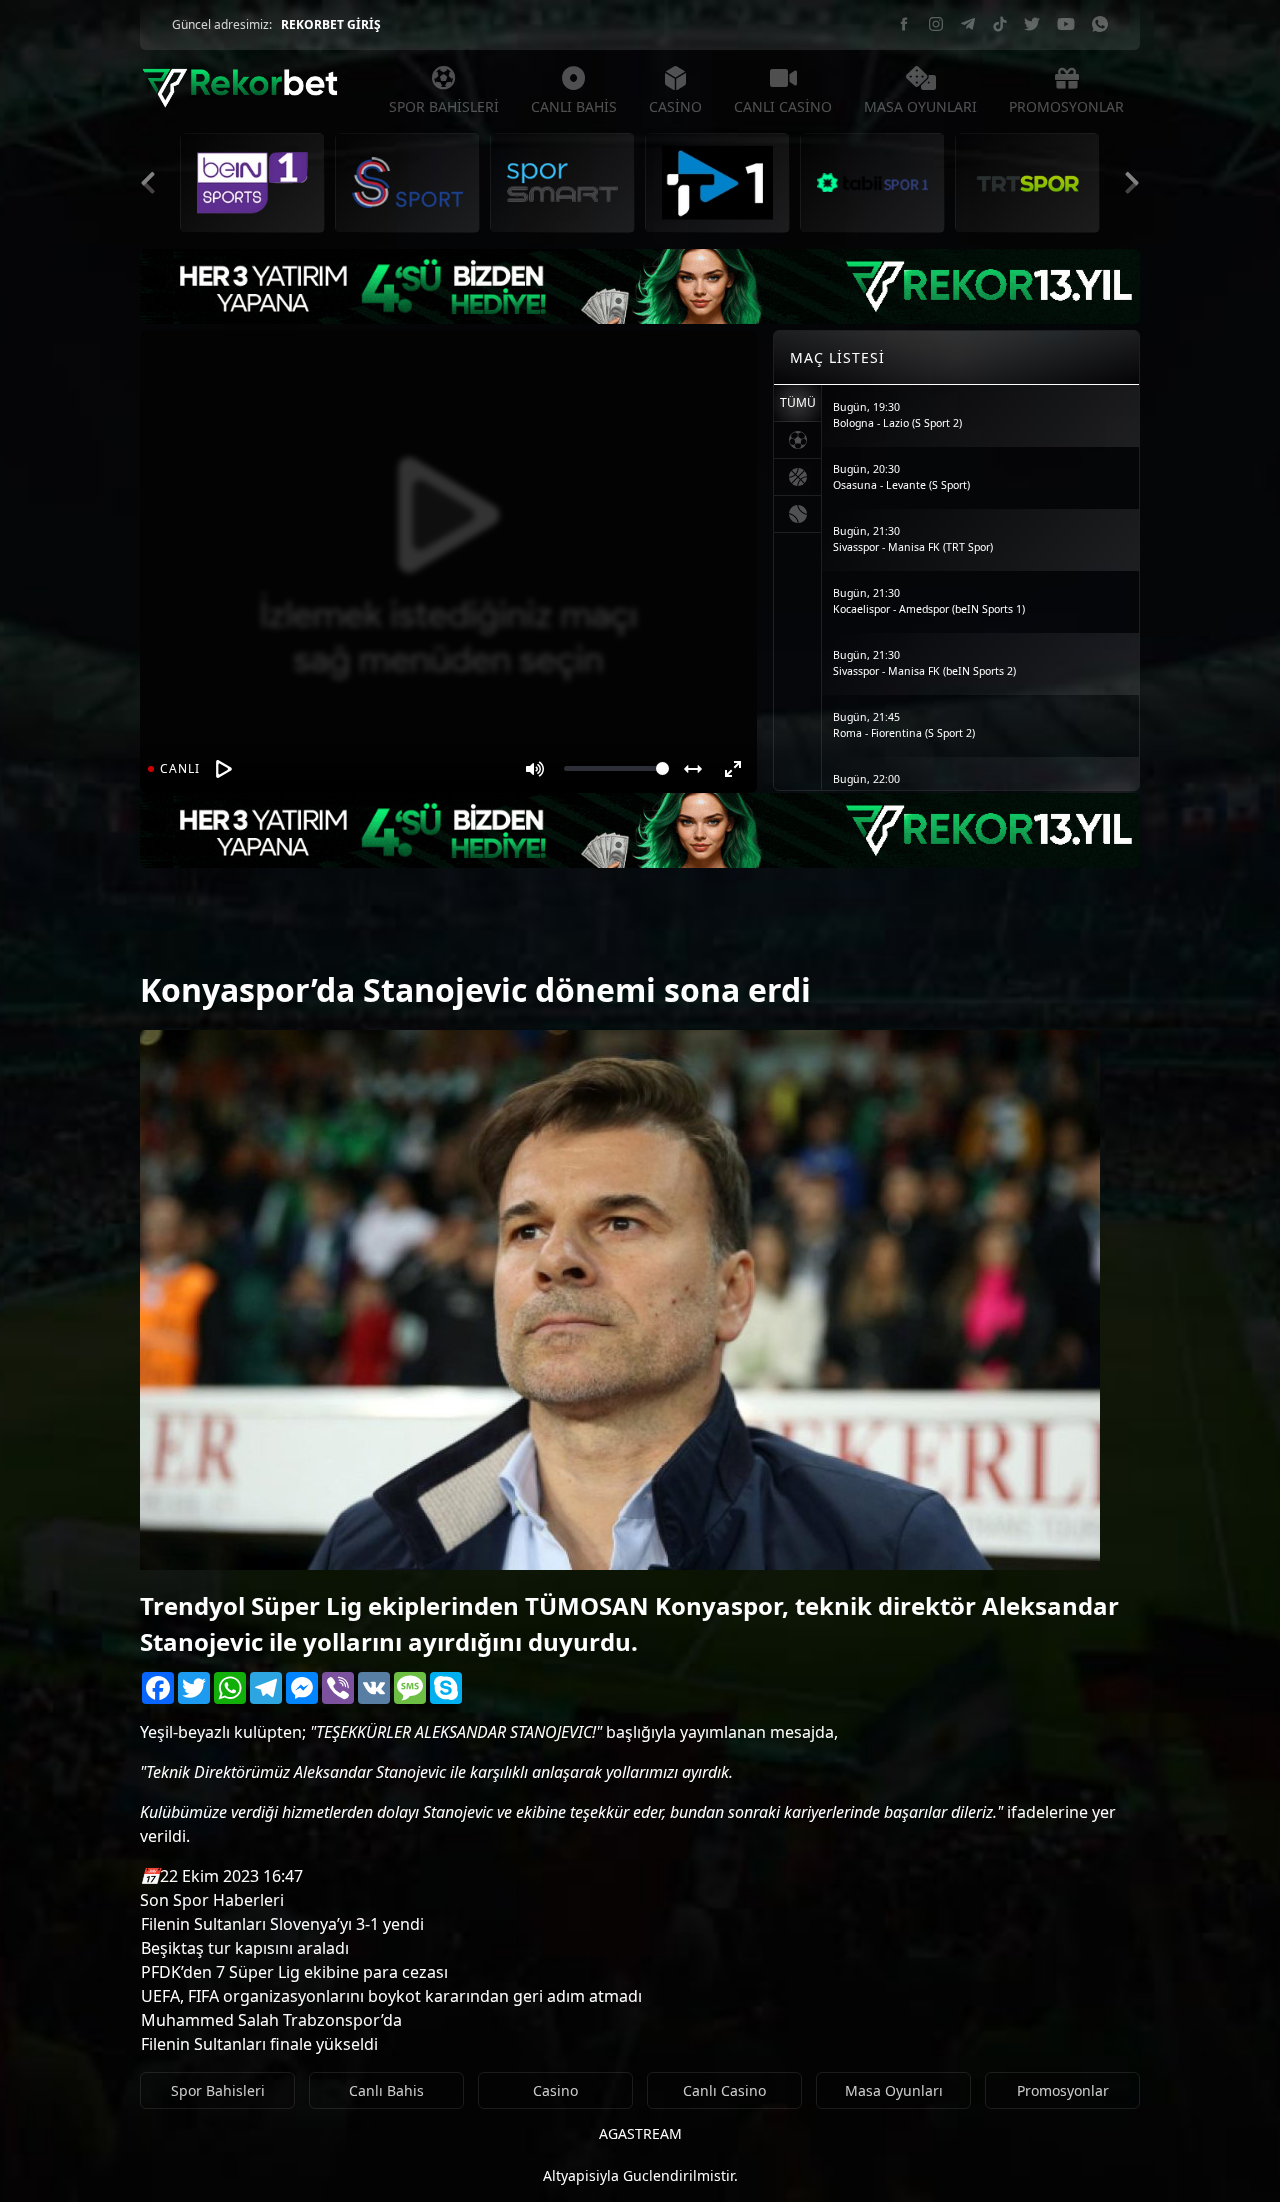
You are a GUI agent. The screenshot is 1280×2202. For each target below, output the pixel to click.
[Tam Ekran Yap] (733, 769)
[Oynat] (224, 769)
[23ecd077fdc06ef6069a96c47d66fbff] (175, 938)
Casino (555, 2090)
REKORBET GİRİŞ (331, 24)
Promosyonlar (1063, 2090)
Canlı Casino (724, 2090)
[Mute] (535, 769)
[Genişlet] (693, 769)
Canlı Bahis (386, 2090)
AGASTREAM (640, 2133)
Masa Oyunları (894, 2090)
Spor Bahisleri (218, 2090)
